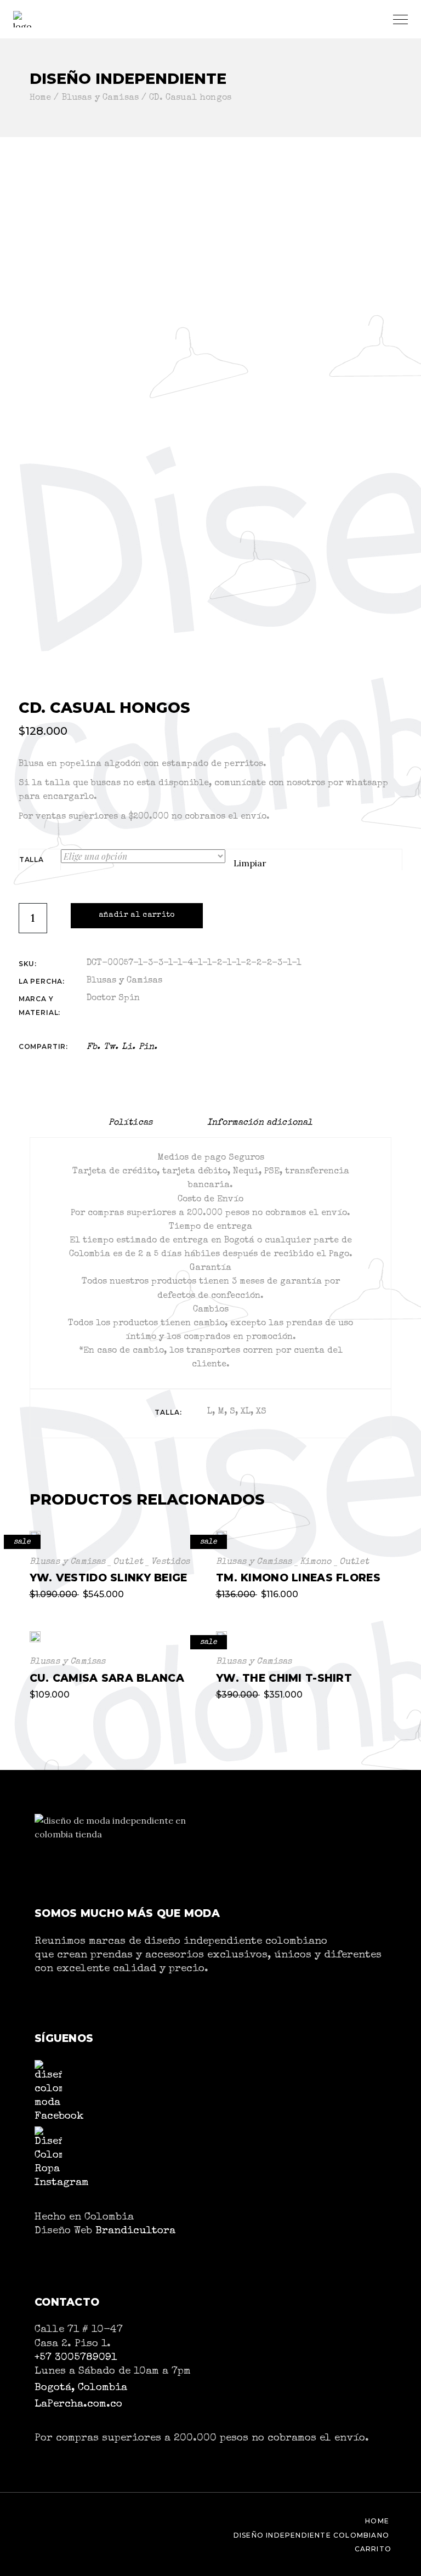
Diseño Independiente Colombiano (311, 2535)
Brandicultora (135, 2231)
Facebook (59, 2117)
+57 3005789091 (76, 2358)
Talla (32, 859)
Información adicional (260, 1123)
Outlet (128, 1562)
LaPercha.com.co (78, 2404)
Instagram (62, 2183)
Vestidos (170, 1562)
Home (377, 2521)
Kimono (316, 1562)
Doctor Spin (113, 998)
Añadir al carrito (137, 915)
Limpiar (250, 863)
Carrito (373, 2549)
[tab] (130, 1123)
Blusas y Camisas (124, 981)
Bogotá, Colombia (81, 2388)
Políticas (130, 1123)
